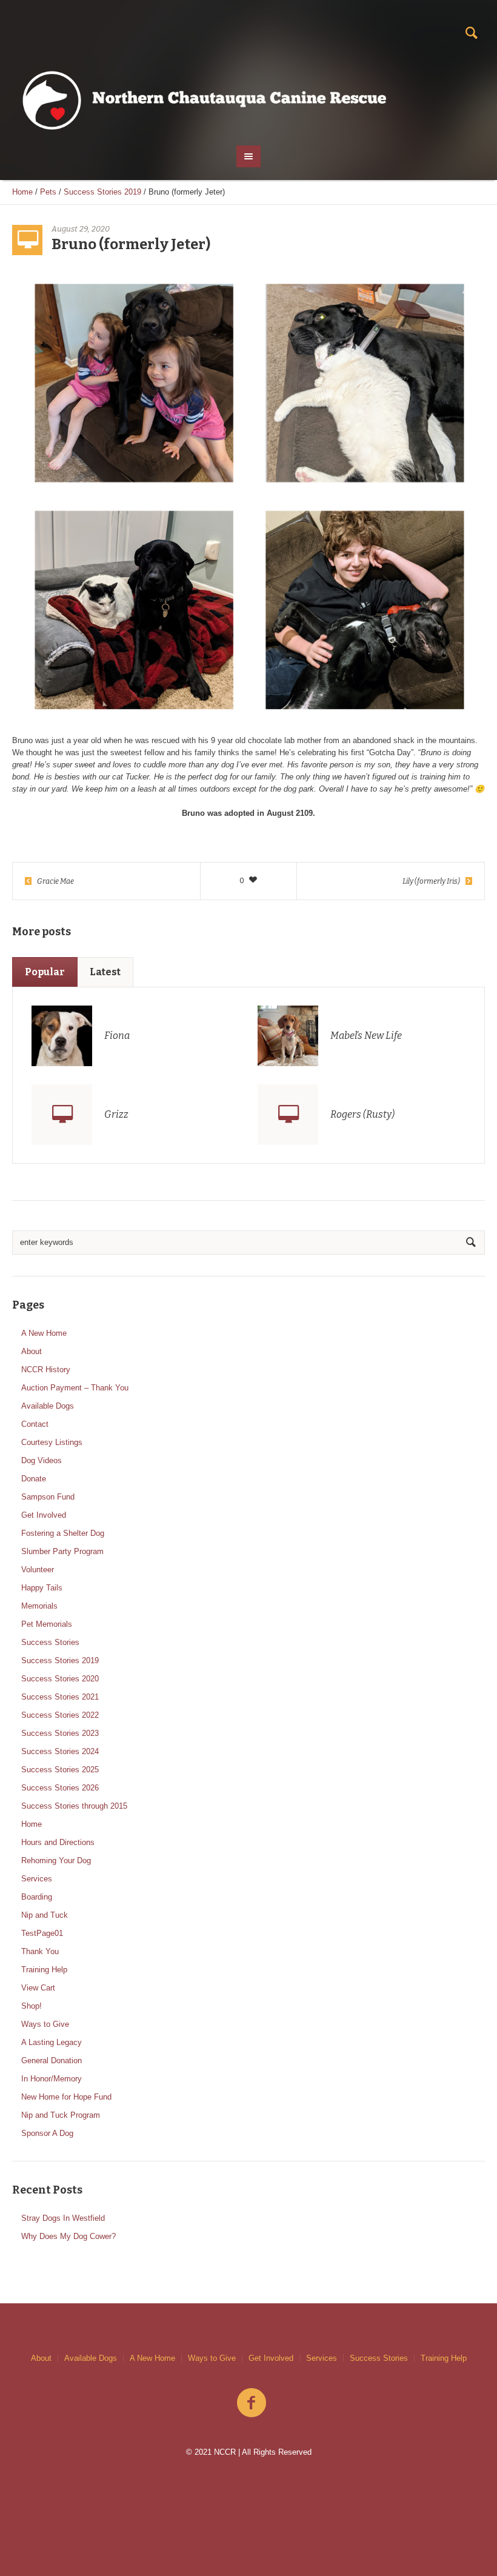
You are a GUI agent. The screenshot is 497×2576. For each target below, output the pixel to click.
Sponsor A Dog (47, 2133)
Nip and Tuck (45, 1915)
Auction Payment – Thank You (75, 1388)
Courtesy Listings (52, 1442)
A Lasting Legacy (52, 2042)
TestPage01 (42, 1933)
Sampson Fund (48, 1497)
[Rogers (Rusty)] (288, 1115)
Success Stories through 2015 (74, 1806)
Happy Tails (42, 1588)
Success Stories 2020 (60, 1679)
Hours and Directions (58, 1842)
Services (37, 1879)
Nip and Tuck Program (61, 2115)
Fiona (117, 1036)
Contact (35, 1424)
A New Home (44, 1333)
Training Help (44, 1970)
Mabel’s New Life (366, 1036)
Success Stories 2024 (60, 1751)
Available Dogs (48, 1406)
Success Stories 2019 (102, 192)
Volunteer (38, 1570)
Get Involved (44, 1515)
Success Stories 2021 (60, 1697)
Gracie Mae (55, 881)
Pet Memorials (47, 1624)
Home (22, 192)
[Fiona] (62, 1035)
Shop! (32, 2006)
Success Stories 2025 (60, 1770)
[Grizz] (62, 1115)
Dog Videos (42, 1460)
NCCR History (46, 1370)
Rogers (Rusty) (362, 1114)
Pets (48, 192)
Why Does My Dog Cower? (68, 2236)
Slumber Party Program (62, 1551)
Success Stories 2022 (60, 1715)
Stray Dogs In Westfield (63, 2218)
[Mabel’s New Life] (288, 1035)
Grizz (116, 1114)
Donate (34, 1479)
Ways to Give (45, 2024)
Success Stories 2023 (60, 1733)
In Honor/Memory (52, 2079)
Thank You (40, 1951)
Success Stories (50, 1642)
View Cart (38, 1988)
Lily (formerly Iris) (431, 881)
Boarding (37, 1897)
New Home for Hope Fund (66, 2097)
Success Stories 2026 (60, 1788)
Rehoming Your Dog (56, 1860)
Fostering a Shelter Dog (63, 1533)
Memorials (39, 1606)
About (32, 1351)
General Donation (52, 2060)
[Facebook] (252, 2403)
